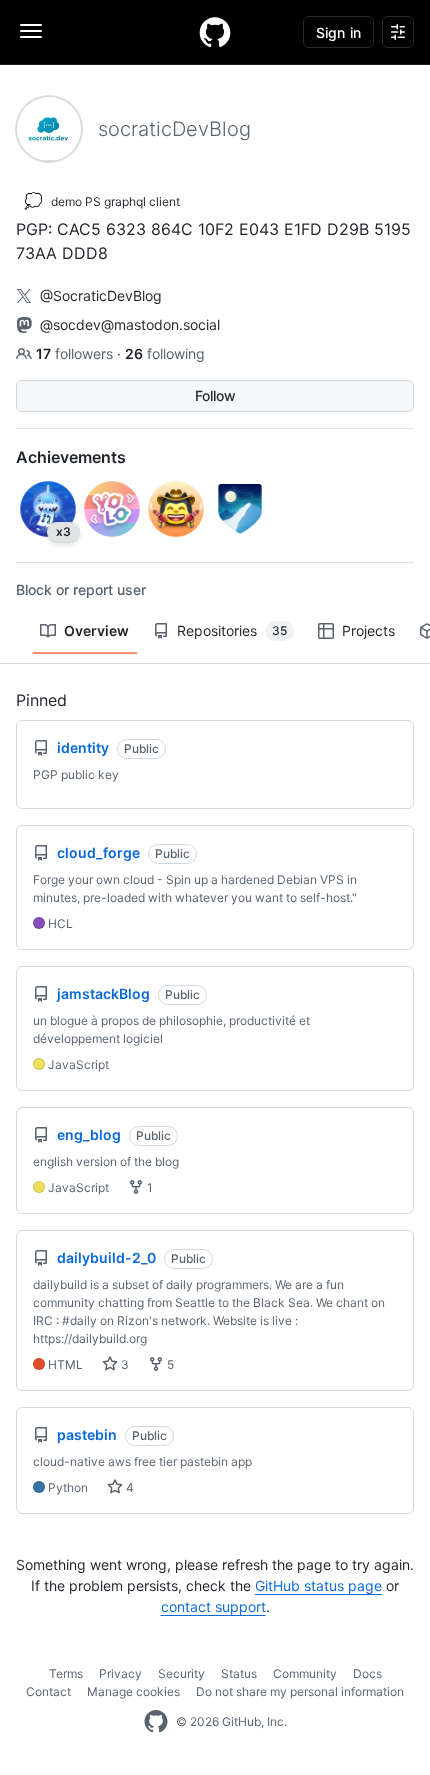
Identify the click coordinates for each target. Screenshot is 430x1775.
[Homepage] (215, 32)
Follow (215, 395)
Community (305, 1673)
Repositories (232, 630)
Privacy (120, 1673)
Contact (48, 1691)
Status (239, 1673)
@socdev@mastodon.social (130, 324)
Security (181, 1673)
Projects (368, 630)
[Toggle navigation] (31, 31)
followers (76, 353)
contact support (213, 1606)
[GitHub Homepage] (156, 1722)
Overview (96, 630)
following (165, 353)
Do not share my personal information (300, 1691)
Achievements (71, 457)
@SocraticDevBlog (101, 295)
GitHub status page (318, 1585)
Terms (66, 1673)
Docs (367, 1673)
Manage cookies (133, 1691)
